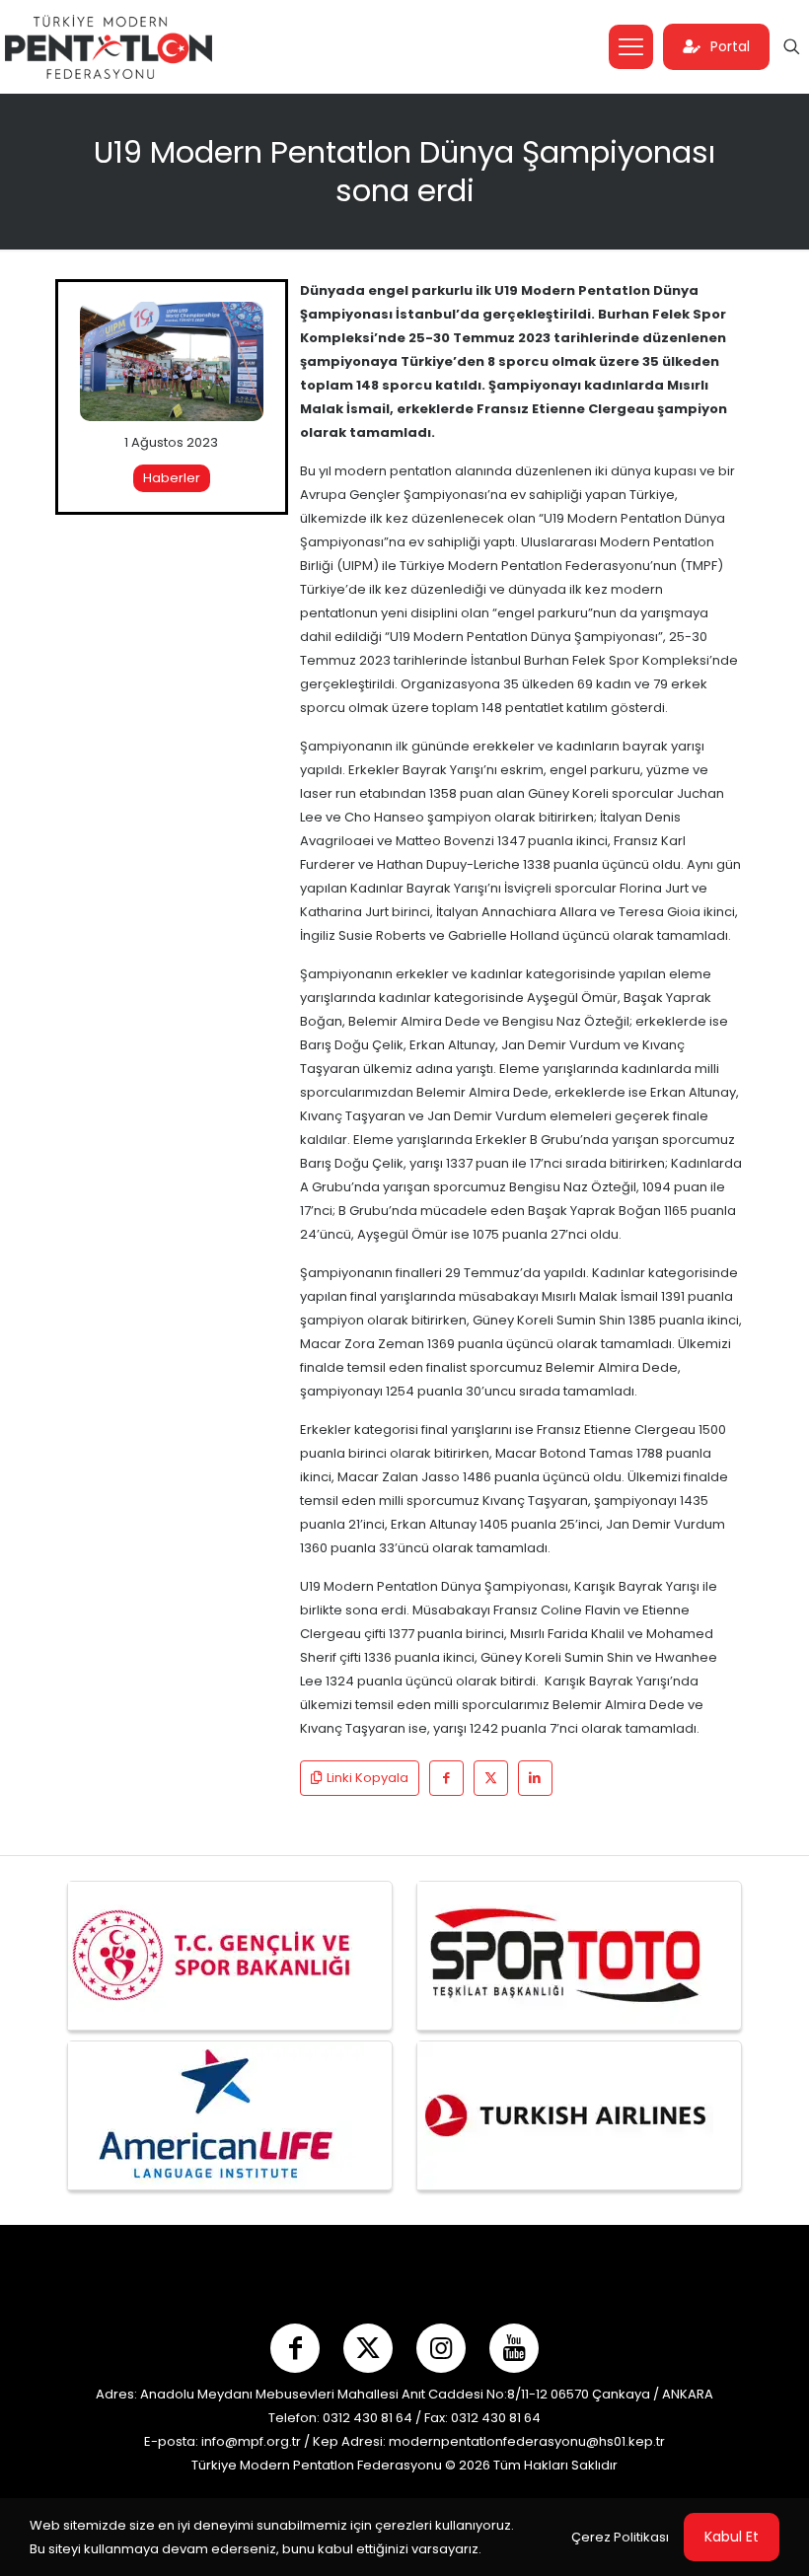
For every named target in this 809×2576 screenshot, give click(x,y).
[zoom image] (236, 329)
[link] (172, 362)
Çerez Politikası (620, 2537)
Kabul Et (732, 2537)
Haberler (172, 478)
